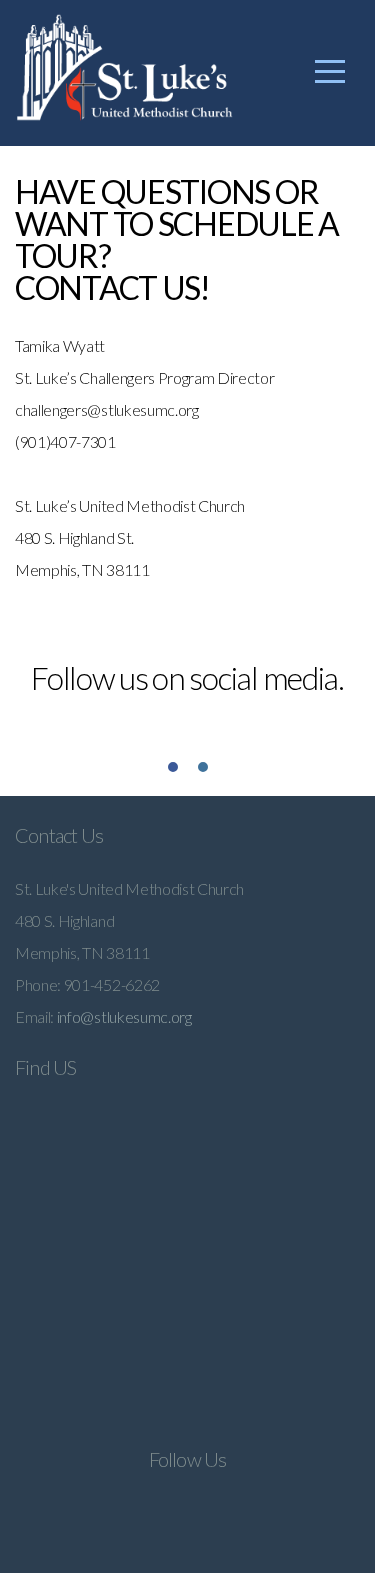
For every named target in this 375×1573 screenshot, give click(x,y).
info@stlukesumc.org (124, 1016)
